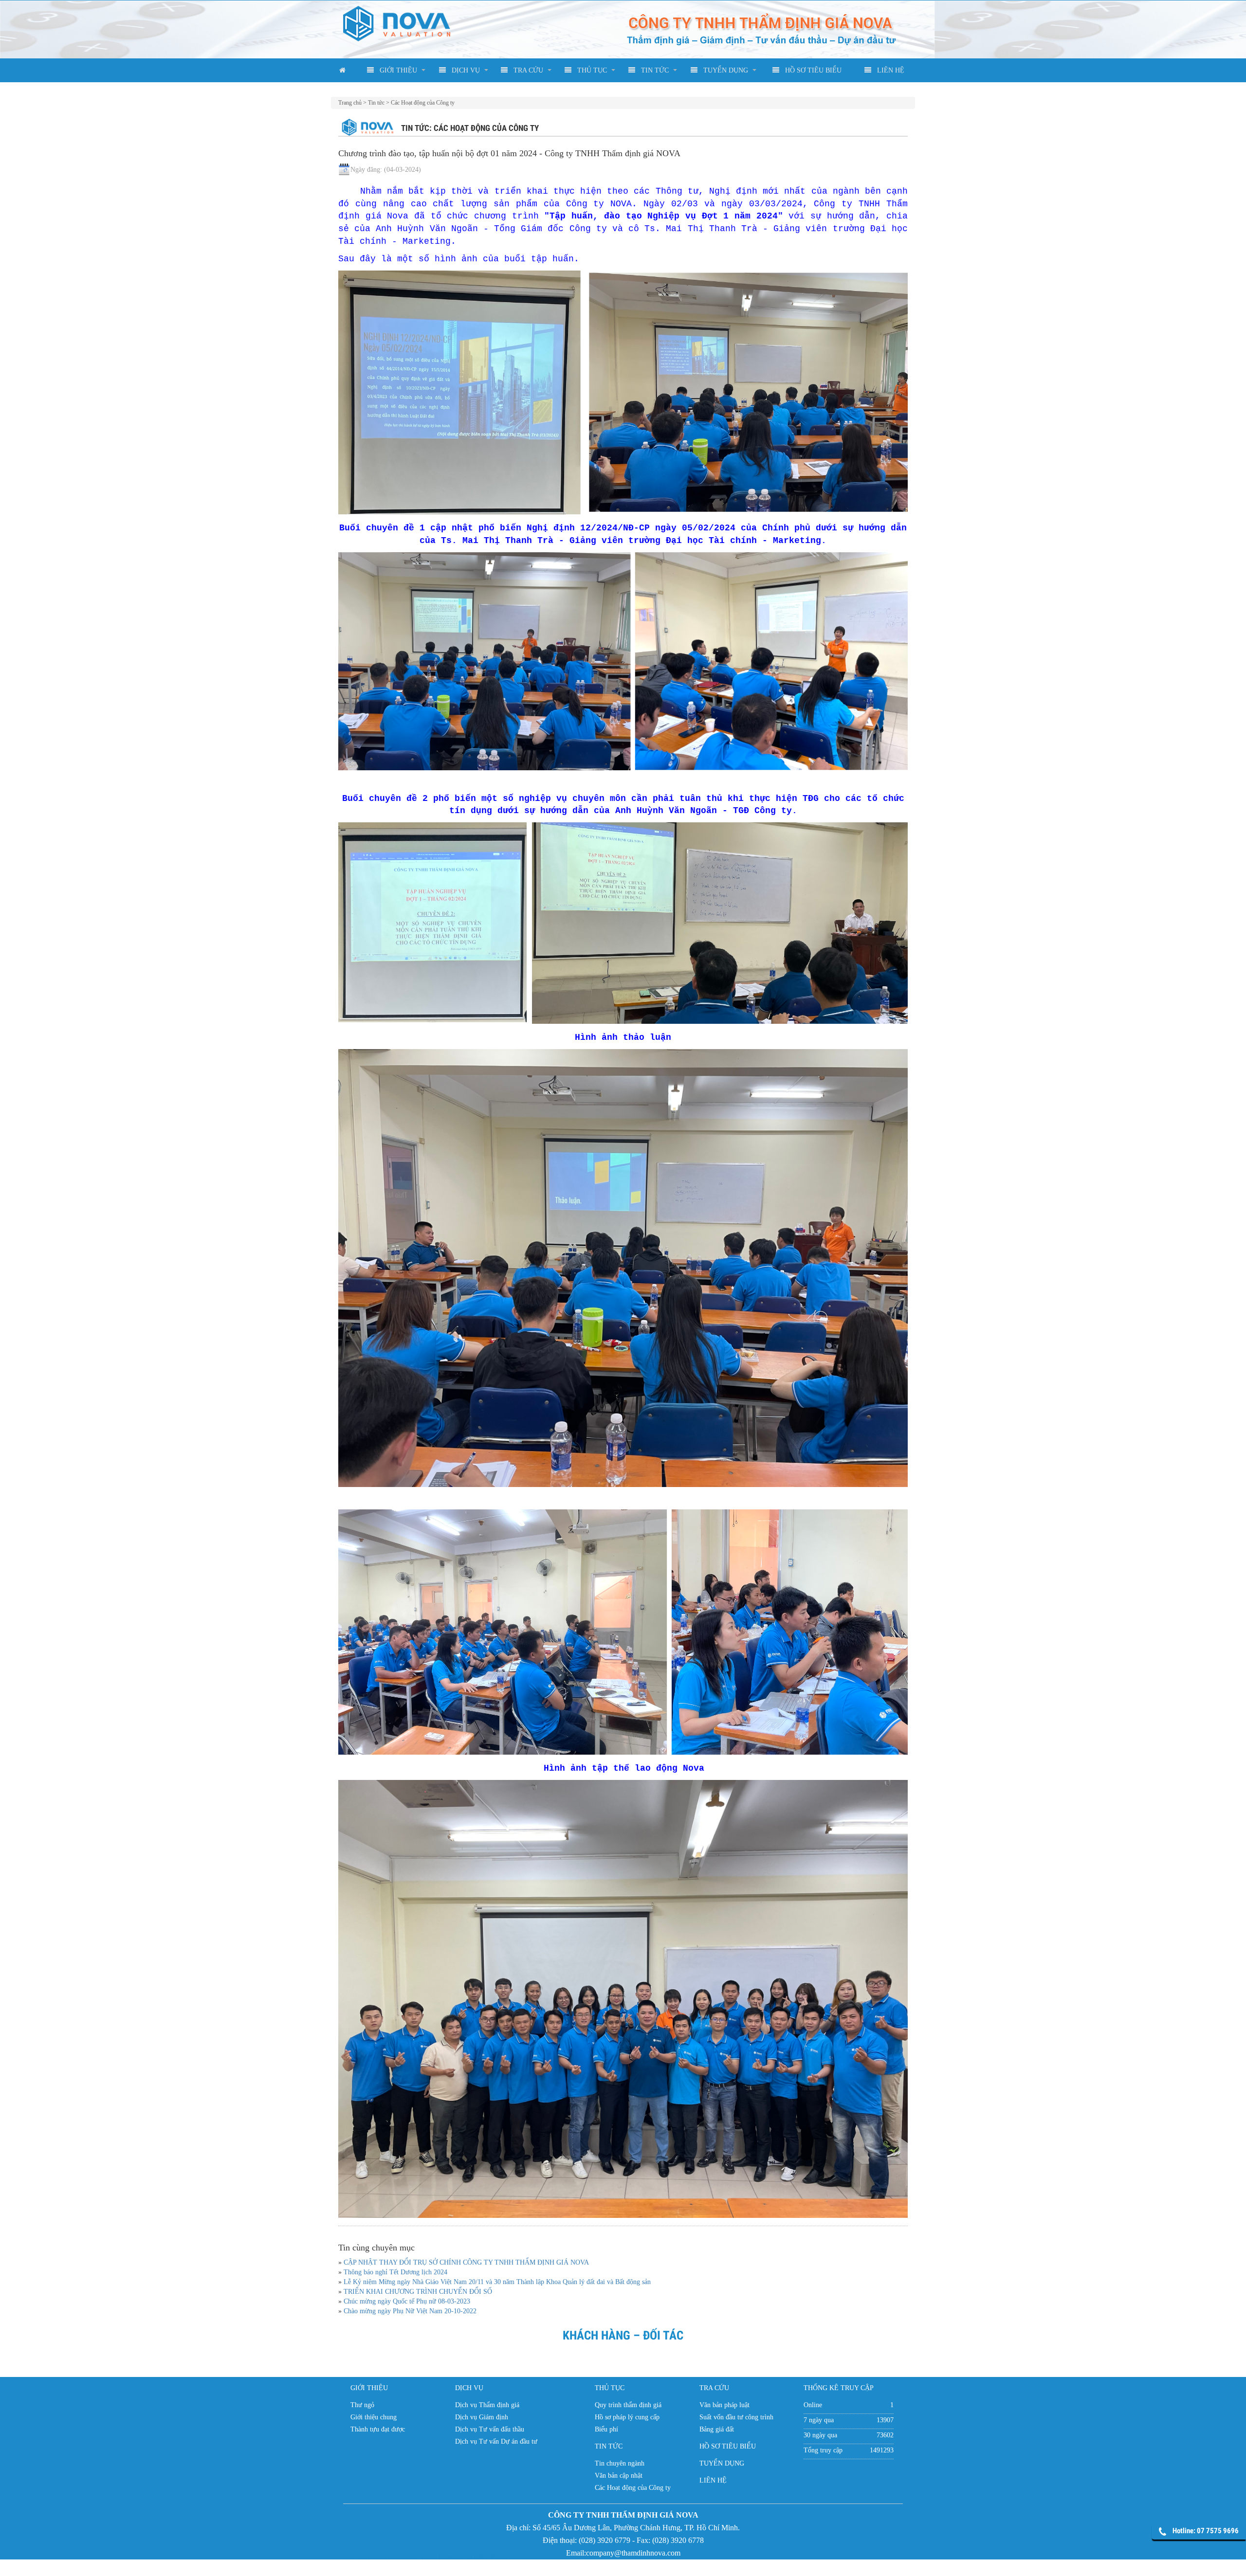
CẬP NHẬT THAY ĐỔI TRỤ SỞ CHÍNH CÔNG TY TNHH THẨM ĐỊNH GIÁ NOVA (466, 2262)
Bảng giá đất (717, 2429)
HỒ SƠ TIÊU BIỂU (811, 70)
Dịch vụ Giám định (482, 2417)
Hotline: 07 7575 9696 (1206, 2531)
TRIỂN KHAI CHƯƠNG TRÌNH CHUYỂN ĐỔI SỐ (418, 2292)
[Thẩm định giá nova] (635, 2567)
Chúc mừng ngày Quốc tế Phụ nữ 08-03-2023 (407, 2301)
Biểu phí (606, 2429)
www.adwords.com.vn (560, 2567)
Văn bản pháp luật (724, 2405)
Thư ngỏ (362, 2405)
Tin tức (376, 103)
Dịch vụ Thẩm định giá (487, 2405)
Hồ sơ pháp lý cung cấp (627, 2417)
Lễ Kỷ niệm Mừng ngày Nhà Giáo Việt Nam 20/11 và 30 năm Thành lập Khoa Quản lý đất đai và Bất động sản (497, 2282)
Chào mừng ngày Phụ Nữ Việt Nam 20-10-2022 (410, 2311)
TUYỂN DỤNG (724, 70)
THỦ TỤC (590, 70)
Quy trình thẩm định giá (628, 2405)
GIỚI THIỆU (396, 70)
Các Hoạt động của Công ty (423, 103)
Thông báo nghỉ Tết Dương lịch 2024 (395, 2272)
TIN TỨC (653, 70)
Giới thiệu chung (374, 2417)
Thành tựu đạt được (378, 2429)
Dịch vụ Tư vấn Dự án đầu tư (496, 2441)
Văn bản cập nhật (619, 2476)
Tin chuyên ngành (620, 2463)
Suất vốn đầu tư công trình (736, 2417)
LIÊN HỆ (889, 70)
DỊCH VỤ (464, 70)
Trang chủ (350, 103)
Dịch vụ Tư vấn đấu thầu (490, 2429)
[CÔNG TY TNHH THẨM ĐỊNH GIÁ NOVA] (397, 23)
